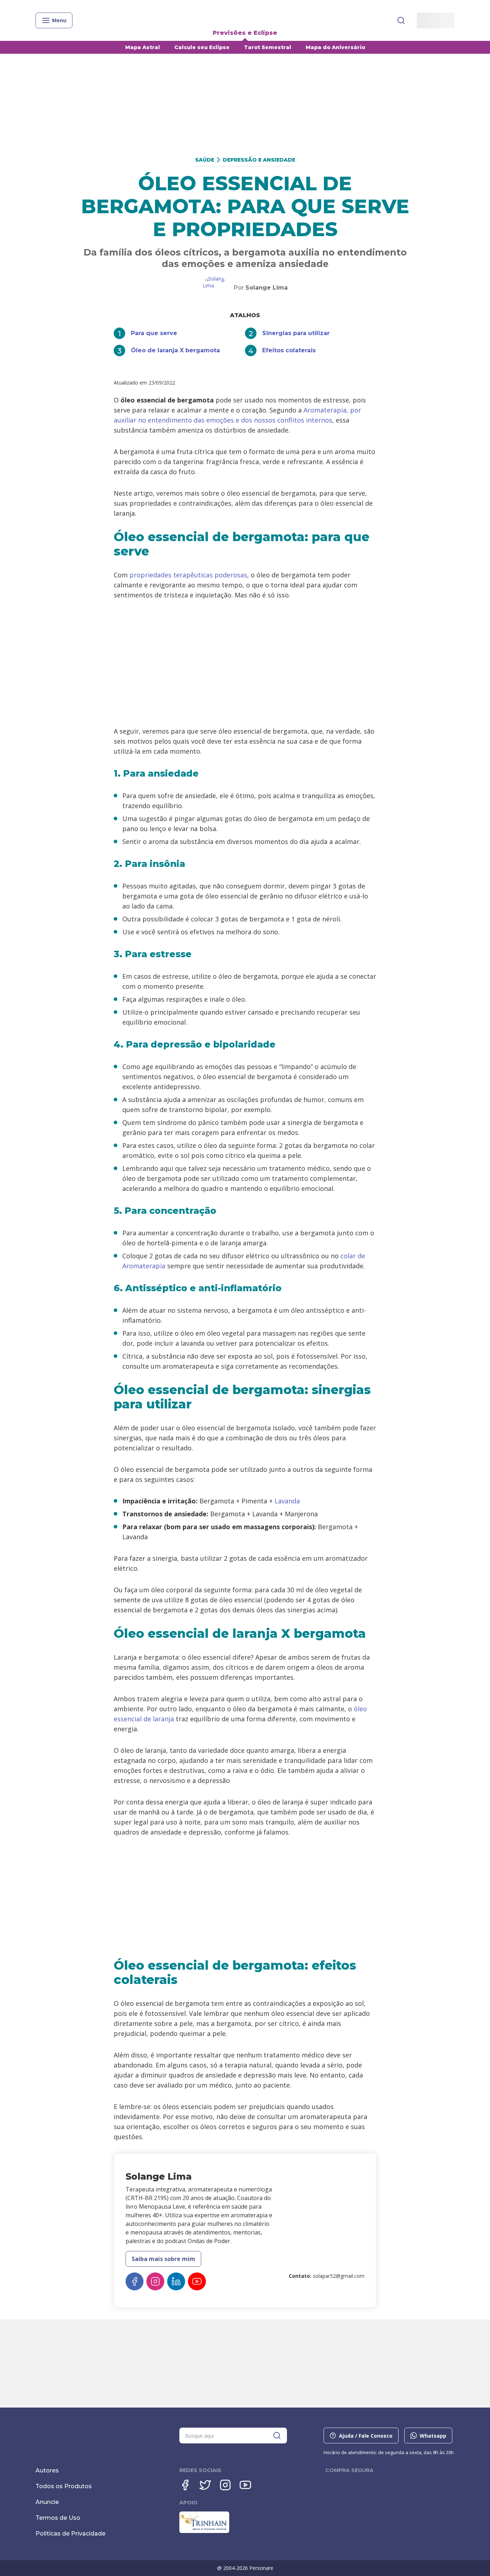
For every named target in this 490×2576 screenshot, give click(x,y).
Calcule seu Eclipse (202, 47)
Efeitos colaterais (289, 350)
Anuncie (47, 2502)
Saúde (205, 160)
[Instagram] (155, 2281)
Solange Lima (267, 288)
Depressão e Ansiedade (259, 160)
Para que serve (154, 333)
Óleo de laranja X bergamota (175, 350)
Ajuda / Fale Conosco (366, 2436)
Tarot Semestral (268, 47)
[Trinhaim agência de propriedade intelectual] (204, 2531)
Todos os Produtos (64, 2486)
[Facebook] (135, 2281)
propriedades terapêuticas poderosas (188, 575)
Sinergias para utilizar (296, 333)
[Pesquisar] (401, 20)
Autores (47, 2470)
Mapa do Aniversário (335, 47)
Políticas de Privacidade (70, 2534)
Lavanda (287, 1501)
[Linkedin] (176, 2281)
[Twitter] (205, 2485)
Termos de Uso (58, 2518)
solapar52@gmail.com (339, 2276)
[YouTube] (197, 2281)
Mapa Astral (143, 47)
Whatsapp (433, 2436)
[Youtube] (245, 2485)
